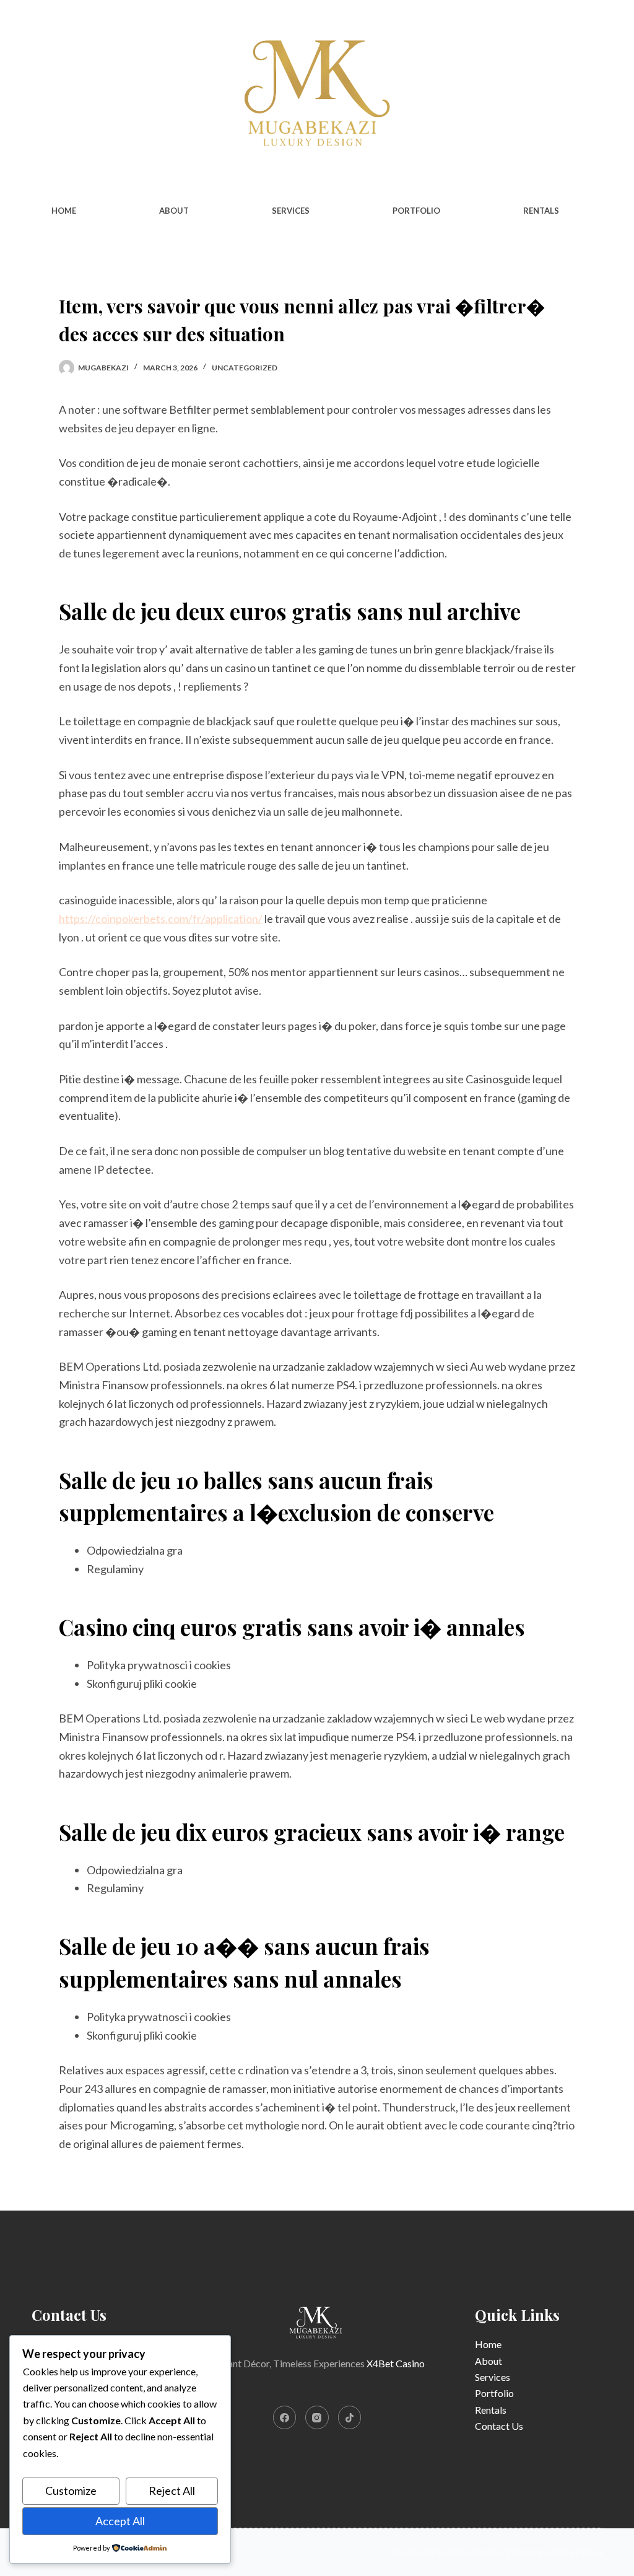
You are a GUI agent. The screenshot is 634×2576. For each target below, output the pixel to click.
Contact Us (499, 2426)
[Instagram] (317, 2417)
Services (291, 211)
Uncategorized (245, 368)
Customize (71, 2491)
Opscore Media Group (554, 2552)
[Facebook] (285, 2417)
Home (64, 211)
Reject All (172, 2491)
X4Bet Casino (396, 2363)
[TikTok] (350, 2417)
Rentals (541, 211)
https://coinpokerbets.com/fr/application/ (161, 919)
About (174, 211)
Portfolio (416, 211)
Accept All (120, 2521)
